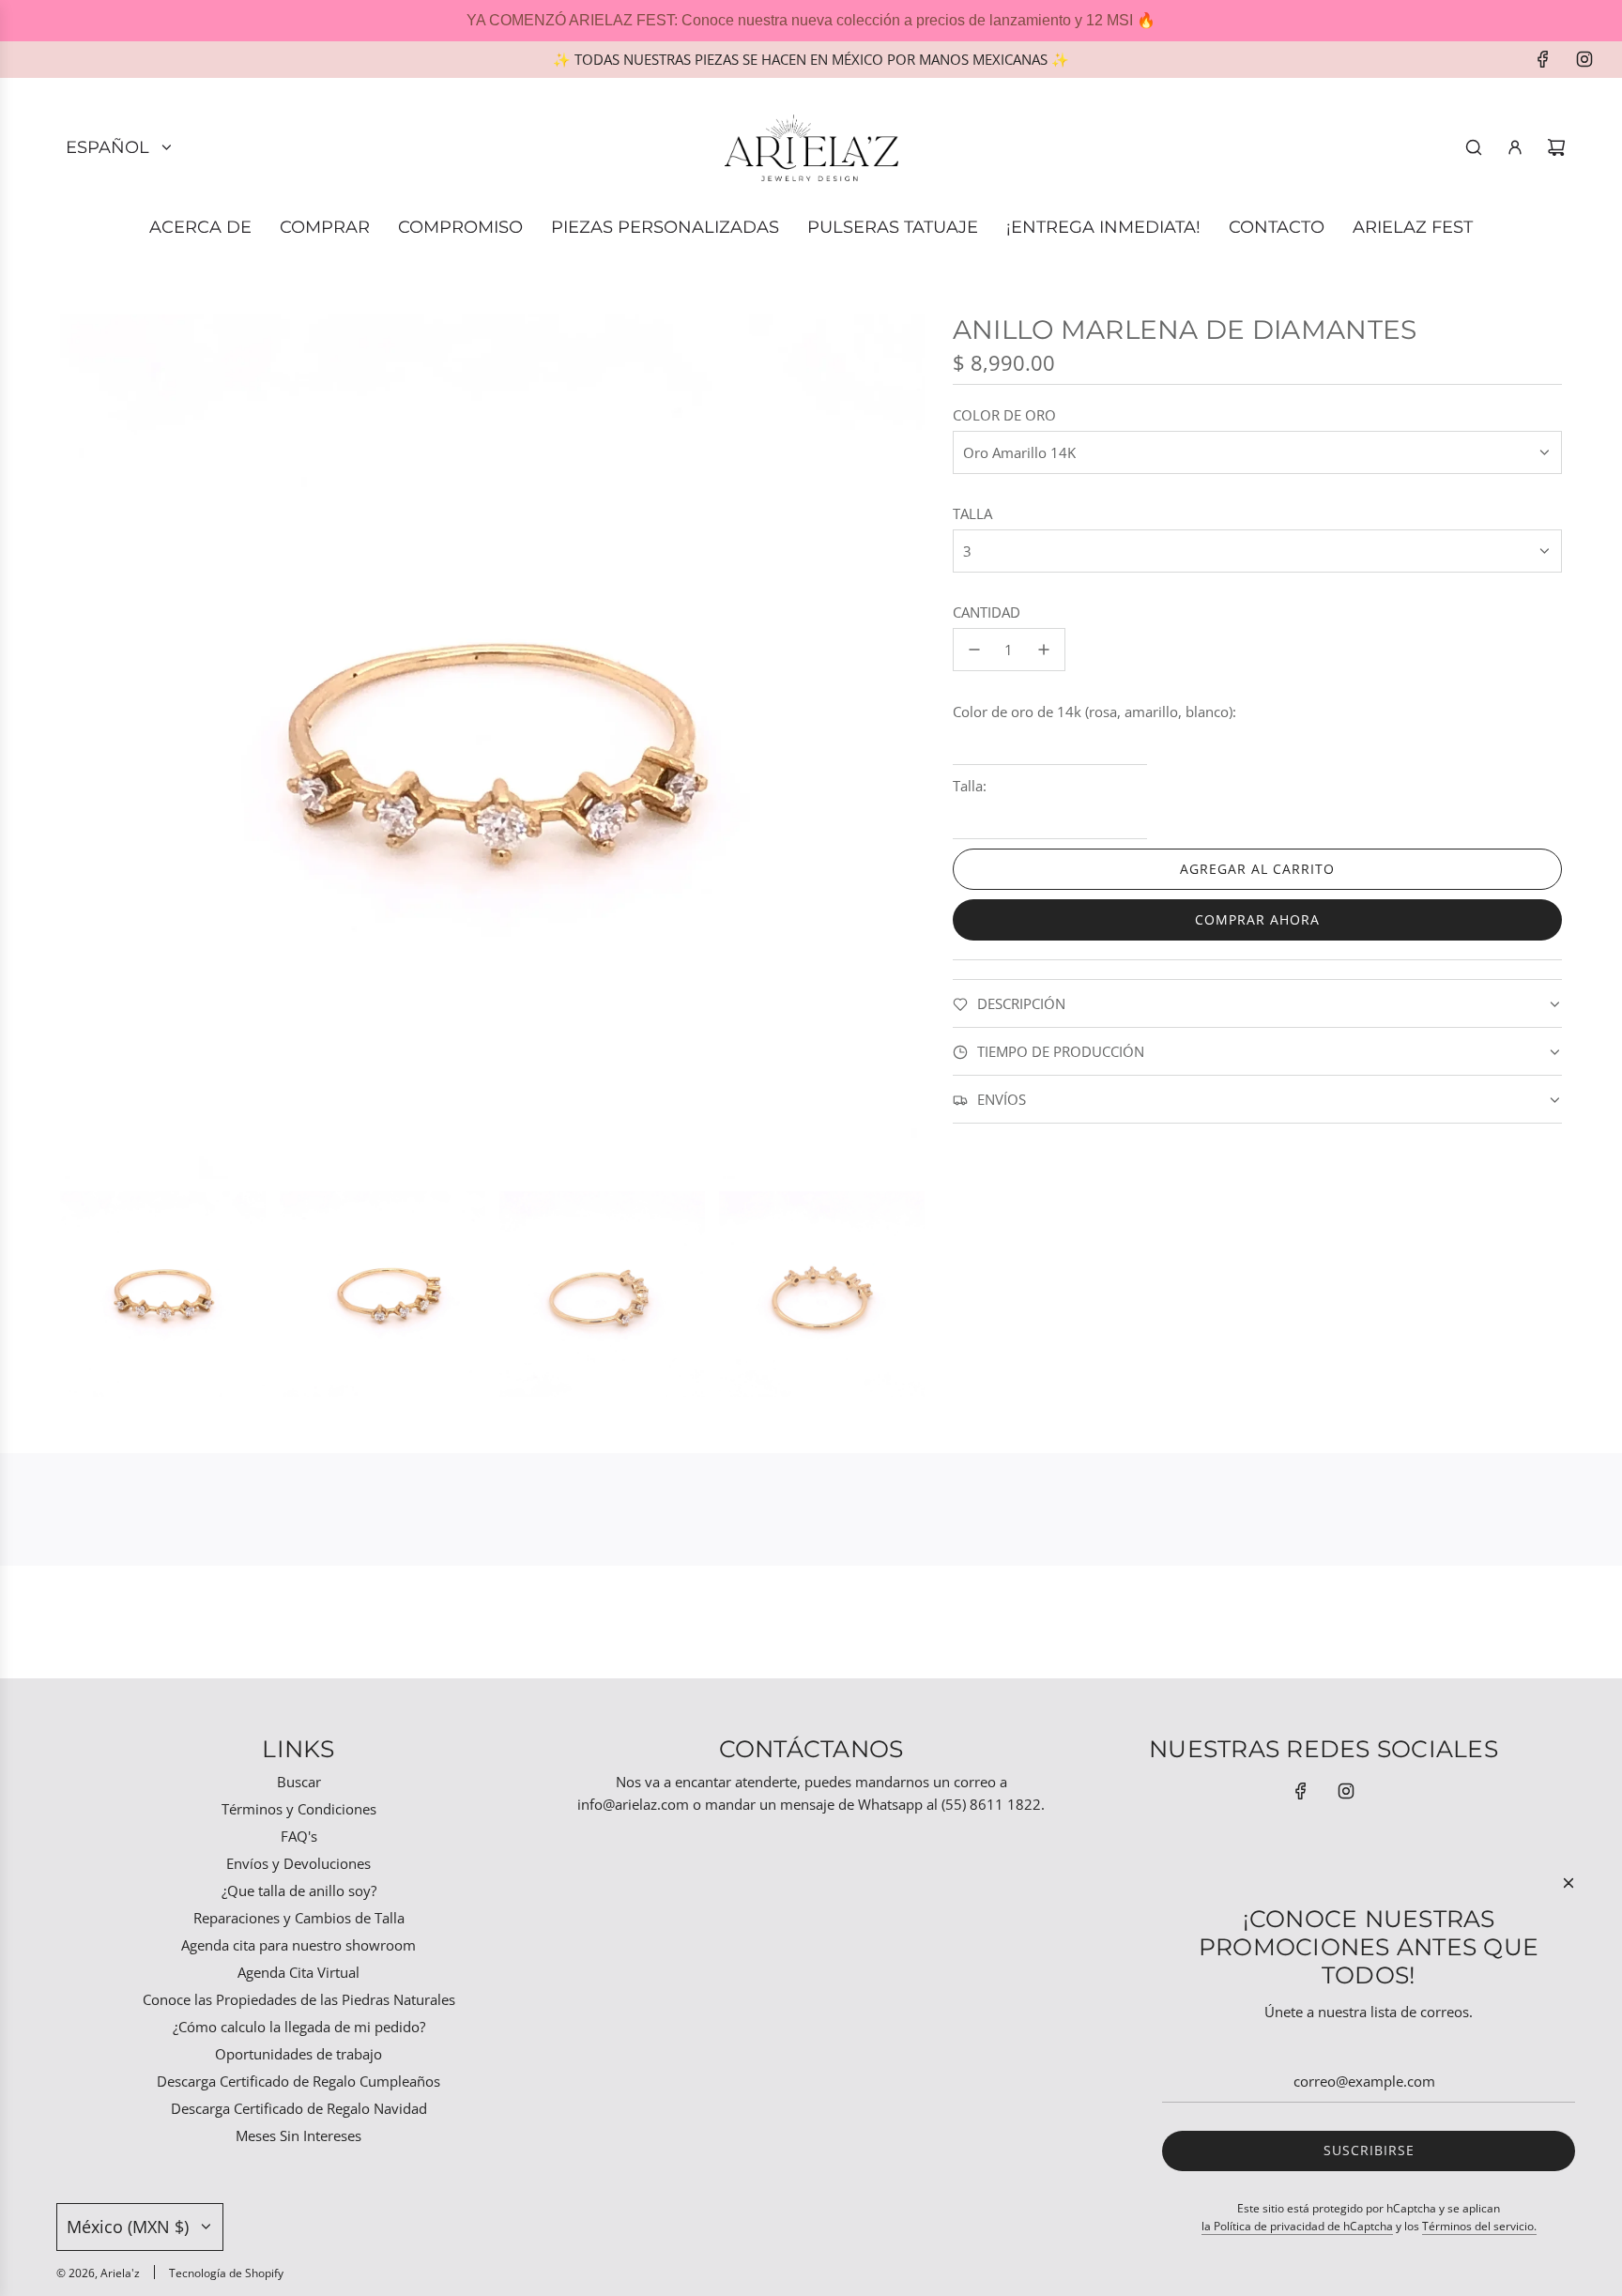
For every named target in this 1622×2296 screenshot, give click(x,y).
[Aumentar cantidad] (1044, 650)
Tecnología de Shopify (226, 2273)
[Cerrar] (1568, 1883)
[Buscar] (1474, 147)
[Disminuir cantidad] (974, 650)
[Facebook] (1543, 59)
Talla (972, 513)
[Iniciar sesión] (1515, 147)
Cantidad (987, 612)
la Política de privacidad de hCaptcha (1297, 2226)
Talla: (970, 786)
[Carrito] (1556, 147)
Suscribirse (1369, 2150)
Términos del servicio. (1479, 2226)
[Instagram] (1584, 59)
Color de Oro (1004, 415)
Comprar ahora (1257, 919)
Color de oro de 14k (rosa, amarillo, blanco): (1094, 712)
